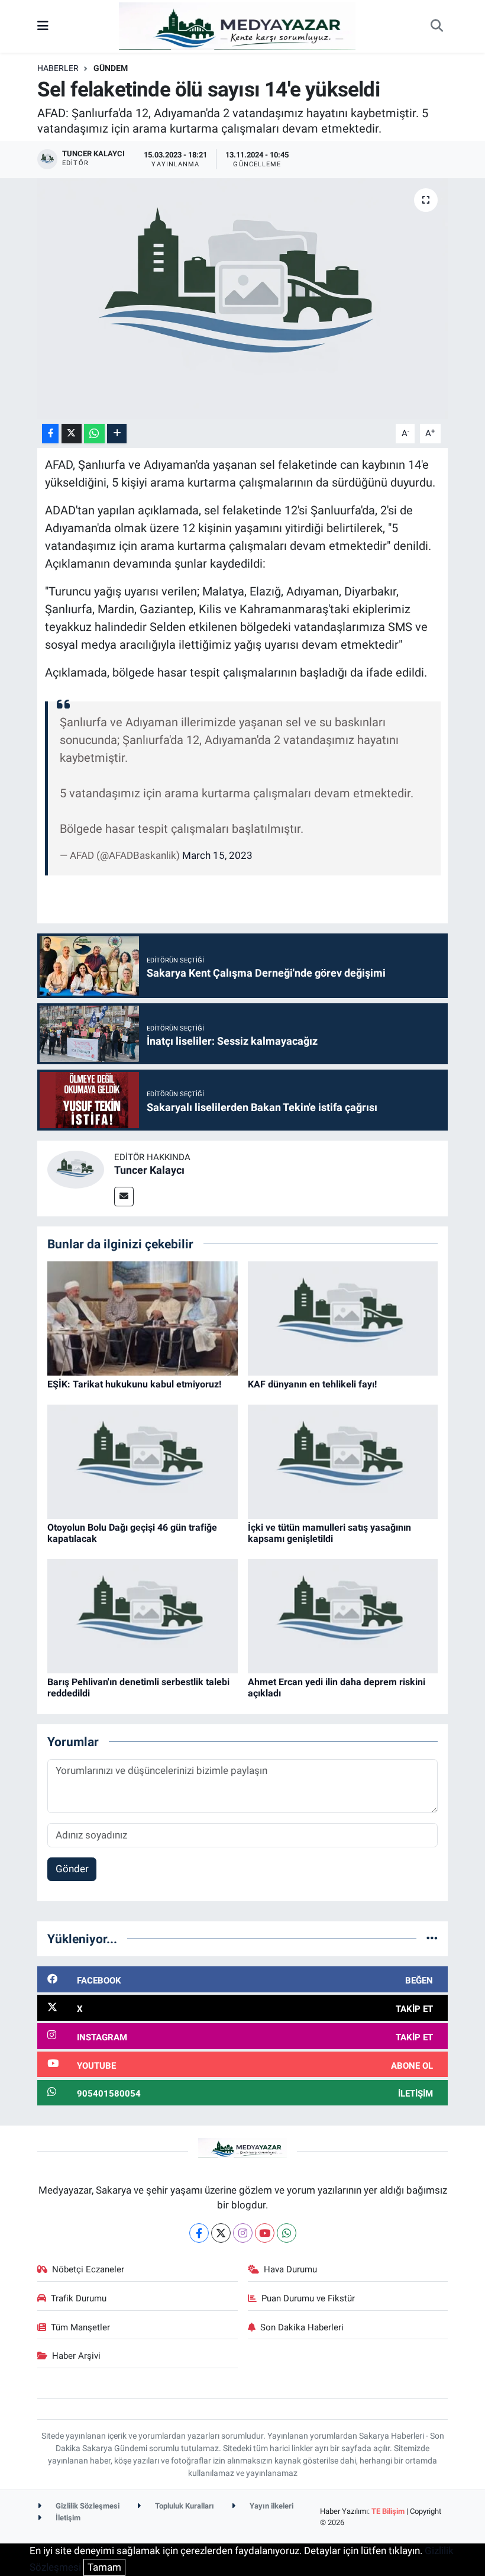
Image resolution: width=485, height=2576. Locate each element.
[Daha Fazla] (117, 434)
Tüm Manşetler (80, 2327)
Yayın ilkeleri (271, 2506)
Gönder (72, 1869)
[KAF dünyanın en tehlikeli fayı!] (343, 1318)
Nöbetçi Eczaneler (88, 2269)
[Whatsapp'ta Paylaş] (94, 434)
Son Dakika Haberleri (302, 2327)
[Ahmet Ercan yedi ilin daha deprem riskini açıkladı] (343, 1615)
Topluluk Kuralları (184, 2506)
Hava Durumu (290, 2269)
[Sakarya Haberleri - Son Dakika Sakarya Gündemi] (237, 25)
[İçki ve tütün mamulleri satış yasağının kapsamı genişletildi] (343, 1461)
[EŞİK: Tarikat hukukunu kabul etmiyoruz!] (143, 1318)
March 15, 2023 (217, 855)
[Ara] (436, 27)
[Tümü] (432, 1939)
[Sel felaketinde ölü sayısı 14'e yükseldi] (243, 299)
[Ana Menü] (43, 26)
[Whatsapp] (287, 2233)
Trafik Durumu (79, 2298)
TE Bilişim (388, 2511)
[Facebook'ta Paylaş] (50, 434)
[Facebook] (199, 2233)
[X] (221, 2233)
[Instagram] (243, 2233)
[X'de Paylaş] (72, 434)
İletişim (67, 2518)
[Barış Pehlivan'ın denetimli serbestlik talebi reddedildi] (143, 1615)
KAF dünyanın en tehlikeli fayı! (312, 1384)
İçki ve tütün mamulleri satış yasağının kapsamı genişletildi (329, 1533)
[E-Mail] (124, 1197)
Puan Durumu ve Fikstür (308, 2298)
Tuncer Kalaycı (149, 1170)
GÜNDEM (111, 68)
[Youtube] (265, 2233)
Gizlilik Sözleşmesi (87, 2506)
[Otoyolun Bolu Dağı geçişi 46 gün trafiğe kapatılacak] (143, 1461)
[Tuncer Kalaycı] (76, 1168)
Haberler (58, 68)
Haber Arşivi (76, 2356)
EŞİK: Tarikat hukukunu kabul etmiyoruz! (134, 1384)
